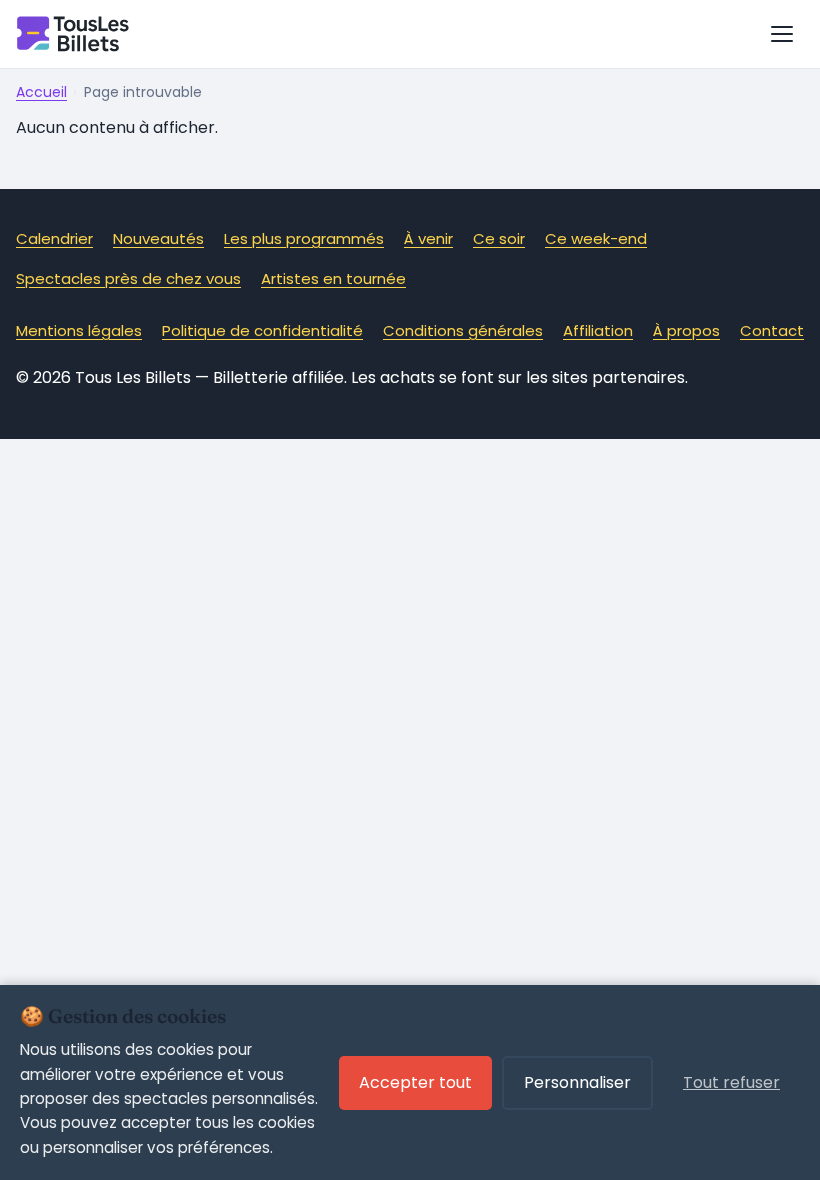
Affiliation (598, 330)
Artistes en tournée (333, 278)
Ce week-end (596, 238)
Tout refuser (731, 1082)
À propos (686, 330)
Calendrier (54, 238)
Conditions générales (463, 330)
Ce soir (499, 238)
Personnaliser (577, 1082)
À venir (428, 238)
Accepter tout (415, 1082)
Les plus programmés (304, 238)
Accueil (41, 92)
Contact (772, 330)
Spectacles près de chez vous (128, 278)
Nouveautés (158, 238)
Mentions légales (79, 330)
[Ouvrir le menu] (782, 34)
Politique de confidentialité (262, 330)
